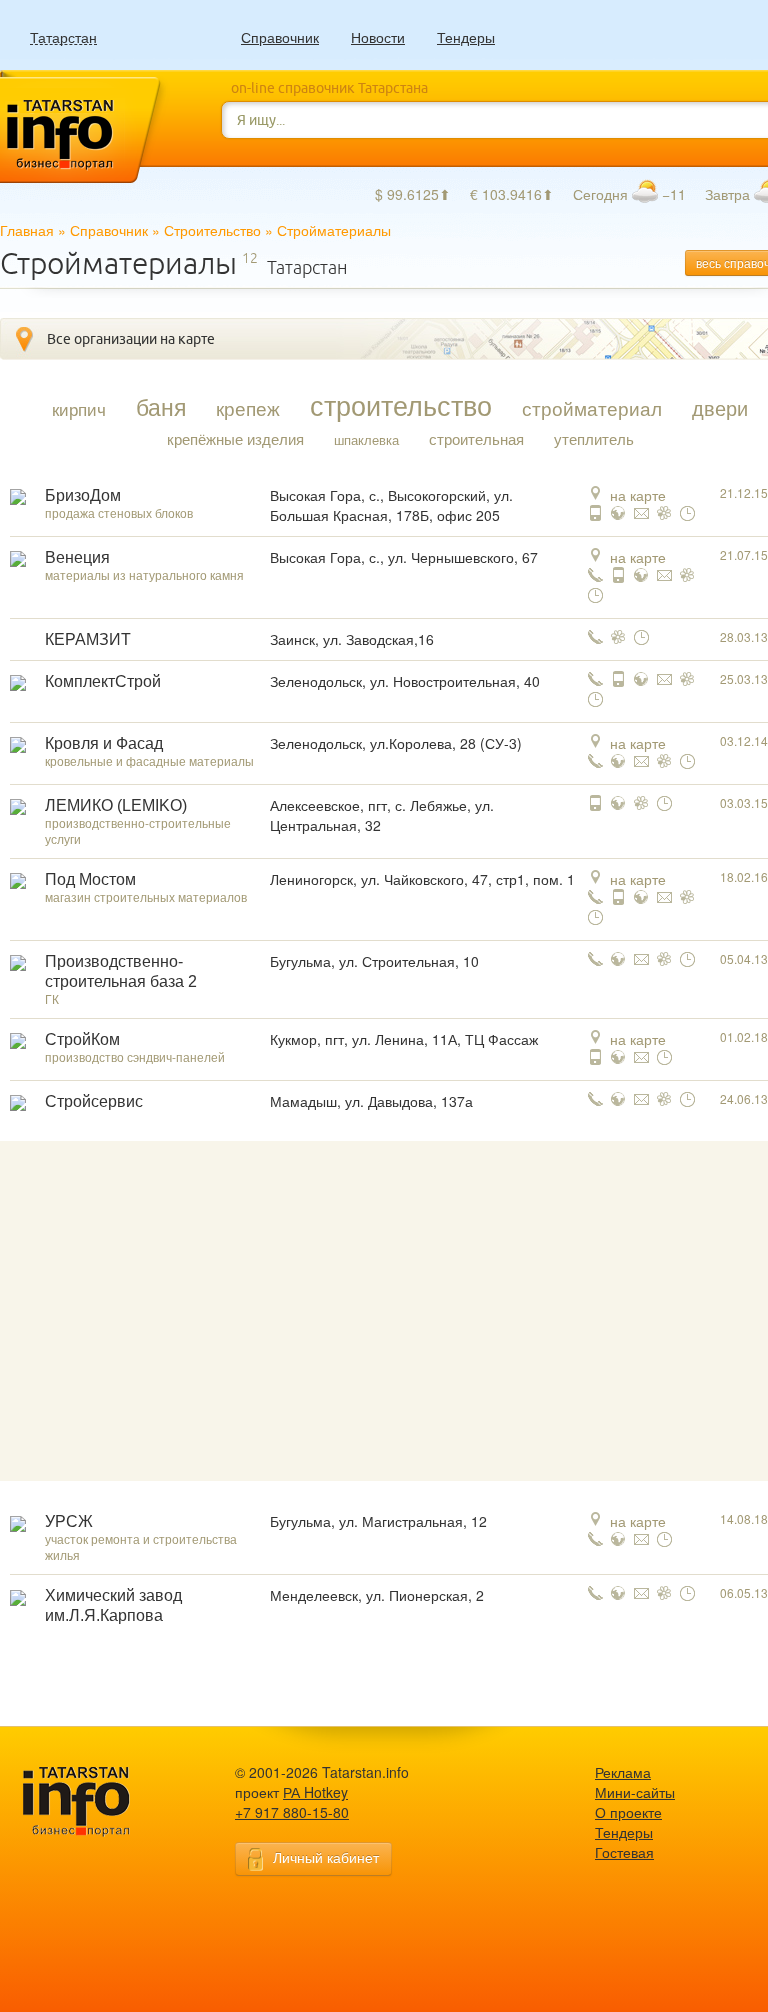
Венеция (77, 557)
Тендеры (466, 37)
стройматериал (592, 408)
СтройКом (82, 1039)
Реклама (623, 1772)
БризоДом (83, 495)
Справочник (280, 37)
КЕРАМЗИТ (88, 639)
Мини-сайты (635, 1792)
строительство (401, 405)
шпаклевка (366, 439)
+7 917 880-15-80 (292, 1812)
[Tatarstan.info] (95, 1799)
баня (161, 406)
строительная (476, 439)
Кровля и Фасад (104, 743)
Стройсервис (94, 1101)
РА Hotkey (315, 1792)
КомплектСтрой (103, 681)
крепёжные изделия (235, 439)
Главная (27, 230)
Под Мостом (90, 879)
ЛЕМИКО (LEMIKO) (116, 805)
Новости (378, 37)
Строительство (212, 230)
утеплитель (594, 439)
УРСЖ (69, 1521)
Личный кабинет (326, 1857)
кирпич (79, 409)
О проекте (628, 1812)
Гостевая (624, 1852)
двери (720, 408)
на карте (638, 495)
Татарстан (63, 37)
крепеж (248, 408)
